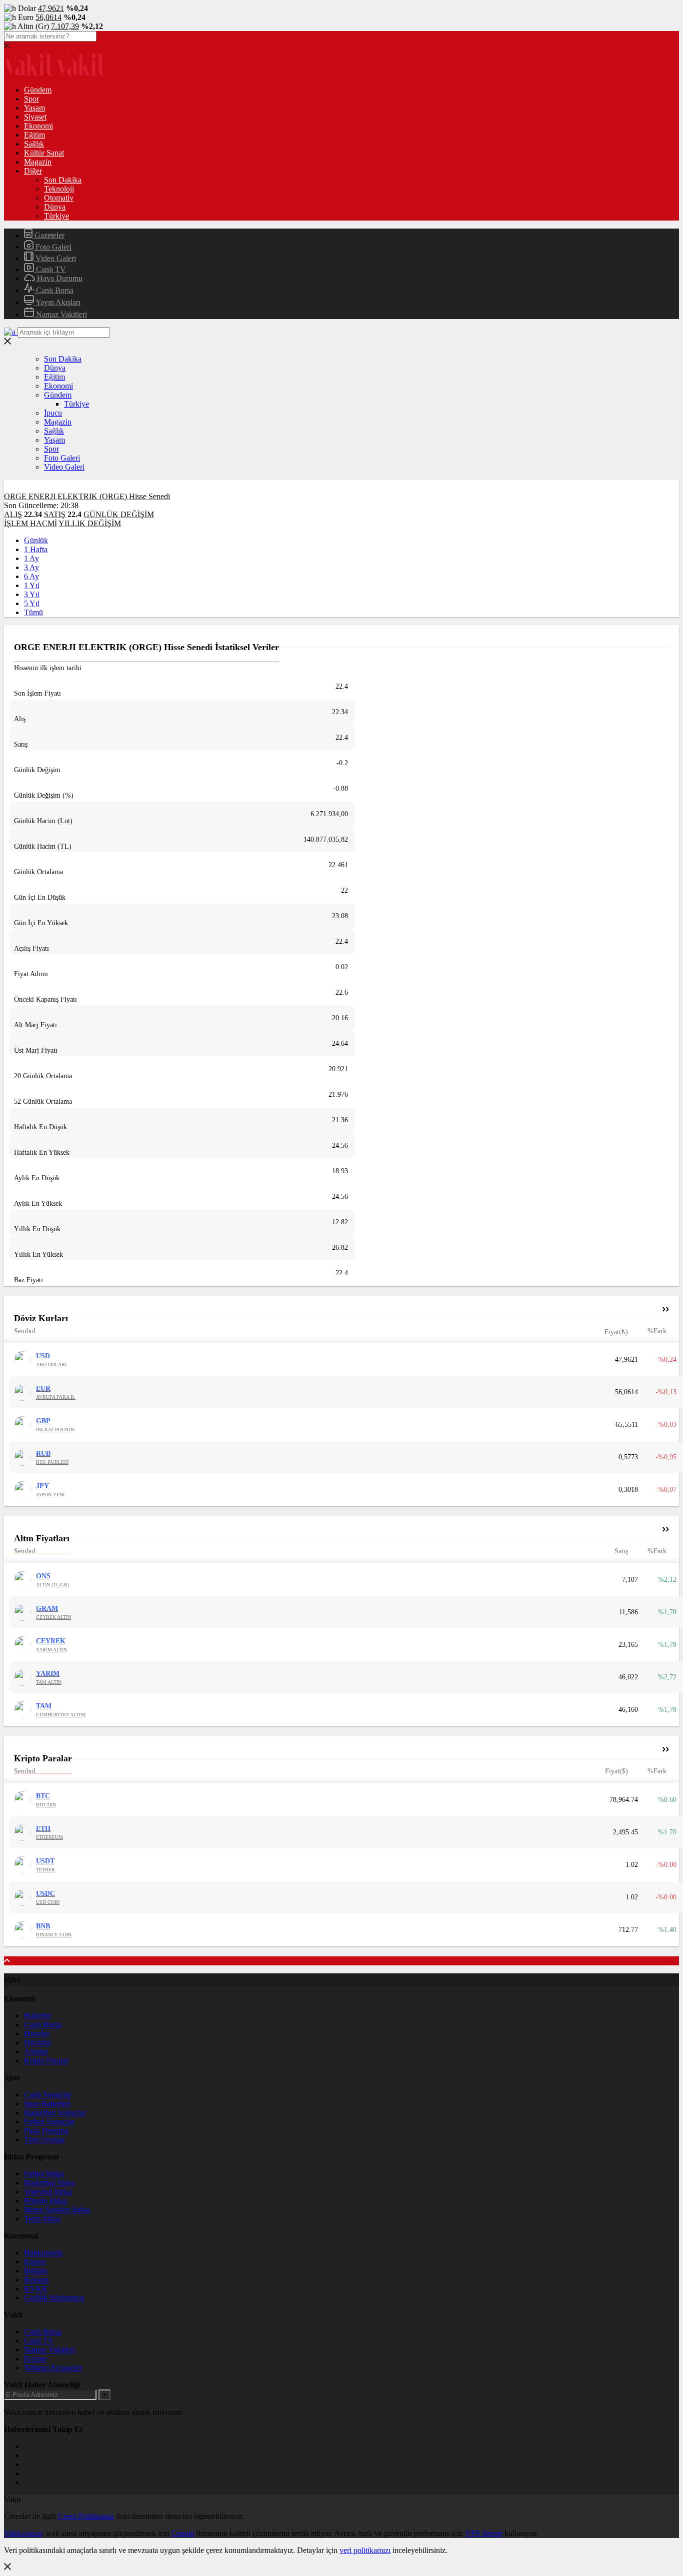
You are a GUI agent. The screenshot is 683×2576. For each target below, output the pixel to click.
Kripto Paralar (46, 2061)
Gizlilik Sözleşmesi (54, 2298)
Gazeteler (48, 235)
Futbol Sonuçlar (49, 2122)
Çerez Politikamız (86, 2516)
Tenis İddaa (42, 2219)
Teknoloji (59, 189)
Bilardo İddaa (45, 2201)
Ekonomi (38, 126)
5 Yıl (32, 603)
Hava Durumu (59, 278)
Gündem (38, 90)
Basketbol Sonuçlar (55, 2113)
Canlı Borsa (54, 290)
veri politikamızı (365, 2550)
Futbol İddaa (44, 2174)
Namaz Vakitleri (60, 314)
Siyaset (35, 117)
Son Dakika (63, 180)
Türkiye (56, 216)
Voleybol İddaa (48, 2192)
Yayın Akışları (57, 302)
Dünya (55, 207)
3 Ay (31, 567)
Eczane (35, 2359)
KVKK (36, 2289)
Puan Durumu (46, 2131)
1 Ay (31, 558)
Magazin (38, 162)
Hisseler (37, 2034)
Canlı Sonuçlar (47, 2095)
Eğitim (34, 135)
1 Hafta (36, 549)
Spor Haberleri (47, 2104)
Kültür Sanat (44, 153)
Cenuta (183, 2533)
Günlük (36, 540)
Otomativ (59, 198)
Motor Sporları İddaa (57, 2210)
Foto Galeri (52, 247)
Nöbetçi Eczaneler (53, 2368)
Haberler (38, 2016)
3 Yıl (32, 594)
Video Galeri (55, 258)
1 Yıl (32, 585)
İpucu (53, 413)
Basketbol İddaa (49, 2183)
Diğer (33, 171)
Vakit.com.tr (23, 2533)
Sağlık (34, 144)
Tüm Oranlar (44, 2140)
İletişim (35, 2271)
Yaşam (34, 108)
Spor (31, 99)
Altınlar (36, 2052)
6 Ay (31, 576)
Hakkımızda (43, 2253)
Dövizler (38, 2043)
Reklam (36, 2280)
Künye (35, 2262)
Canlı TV (50, 269)
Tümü (33, 612)
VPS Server (484, 2533)
